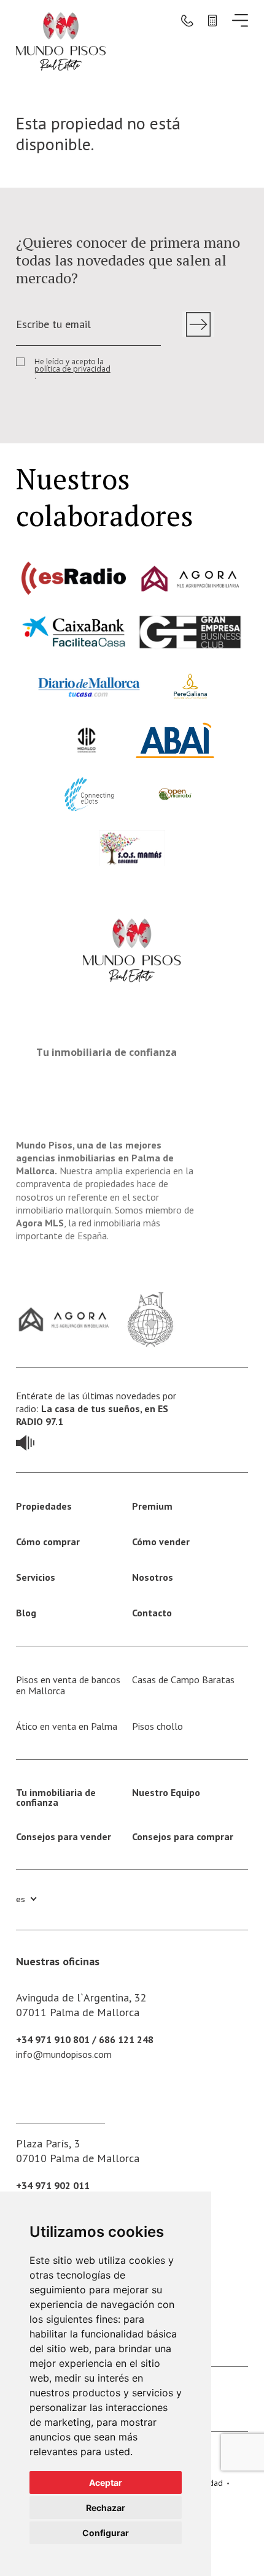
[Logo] (61, 40)
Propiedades (44, 1506)
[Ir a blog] (25, 1441)
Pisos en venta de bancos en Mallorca (68, 1685)
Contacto (152, 1613)
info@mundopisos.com (64, 2054)
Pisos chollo (157, 1726)
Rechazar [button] (106, 2508)
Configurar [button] (106, 2533)
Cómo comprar (48, 1542)
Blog (26, 1613)
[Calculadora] (212, 20)
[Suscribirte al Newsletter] (198, 324)
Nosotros (153, 1577)
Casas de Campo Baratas (183, 1680)
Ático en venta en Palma (67, 1726)
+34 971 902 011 (53, 2185)
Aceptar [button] (106, 2482)
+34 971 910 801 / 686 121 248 (85, 2039)
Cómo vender (161, 1542)
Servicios (36, 1577)
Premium (152, 1506)
